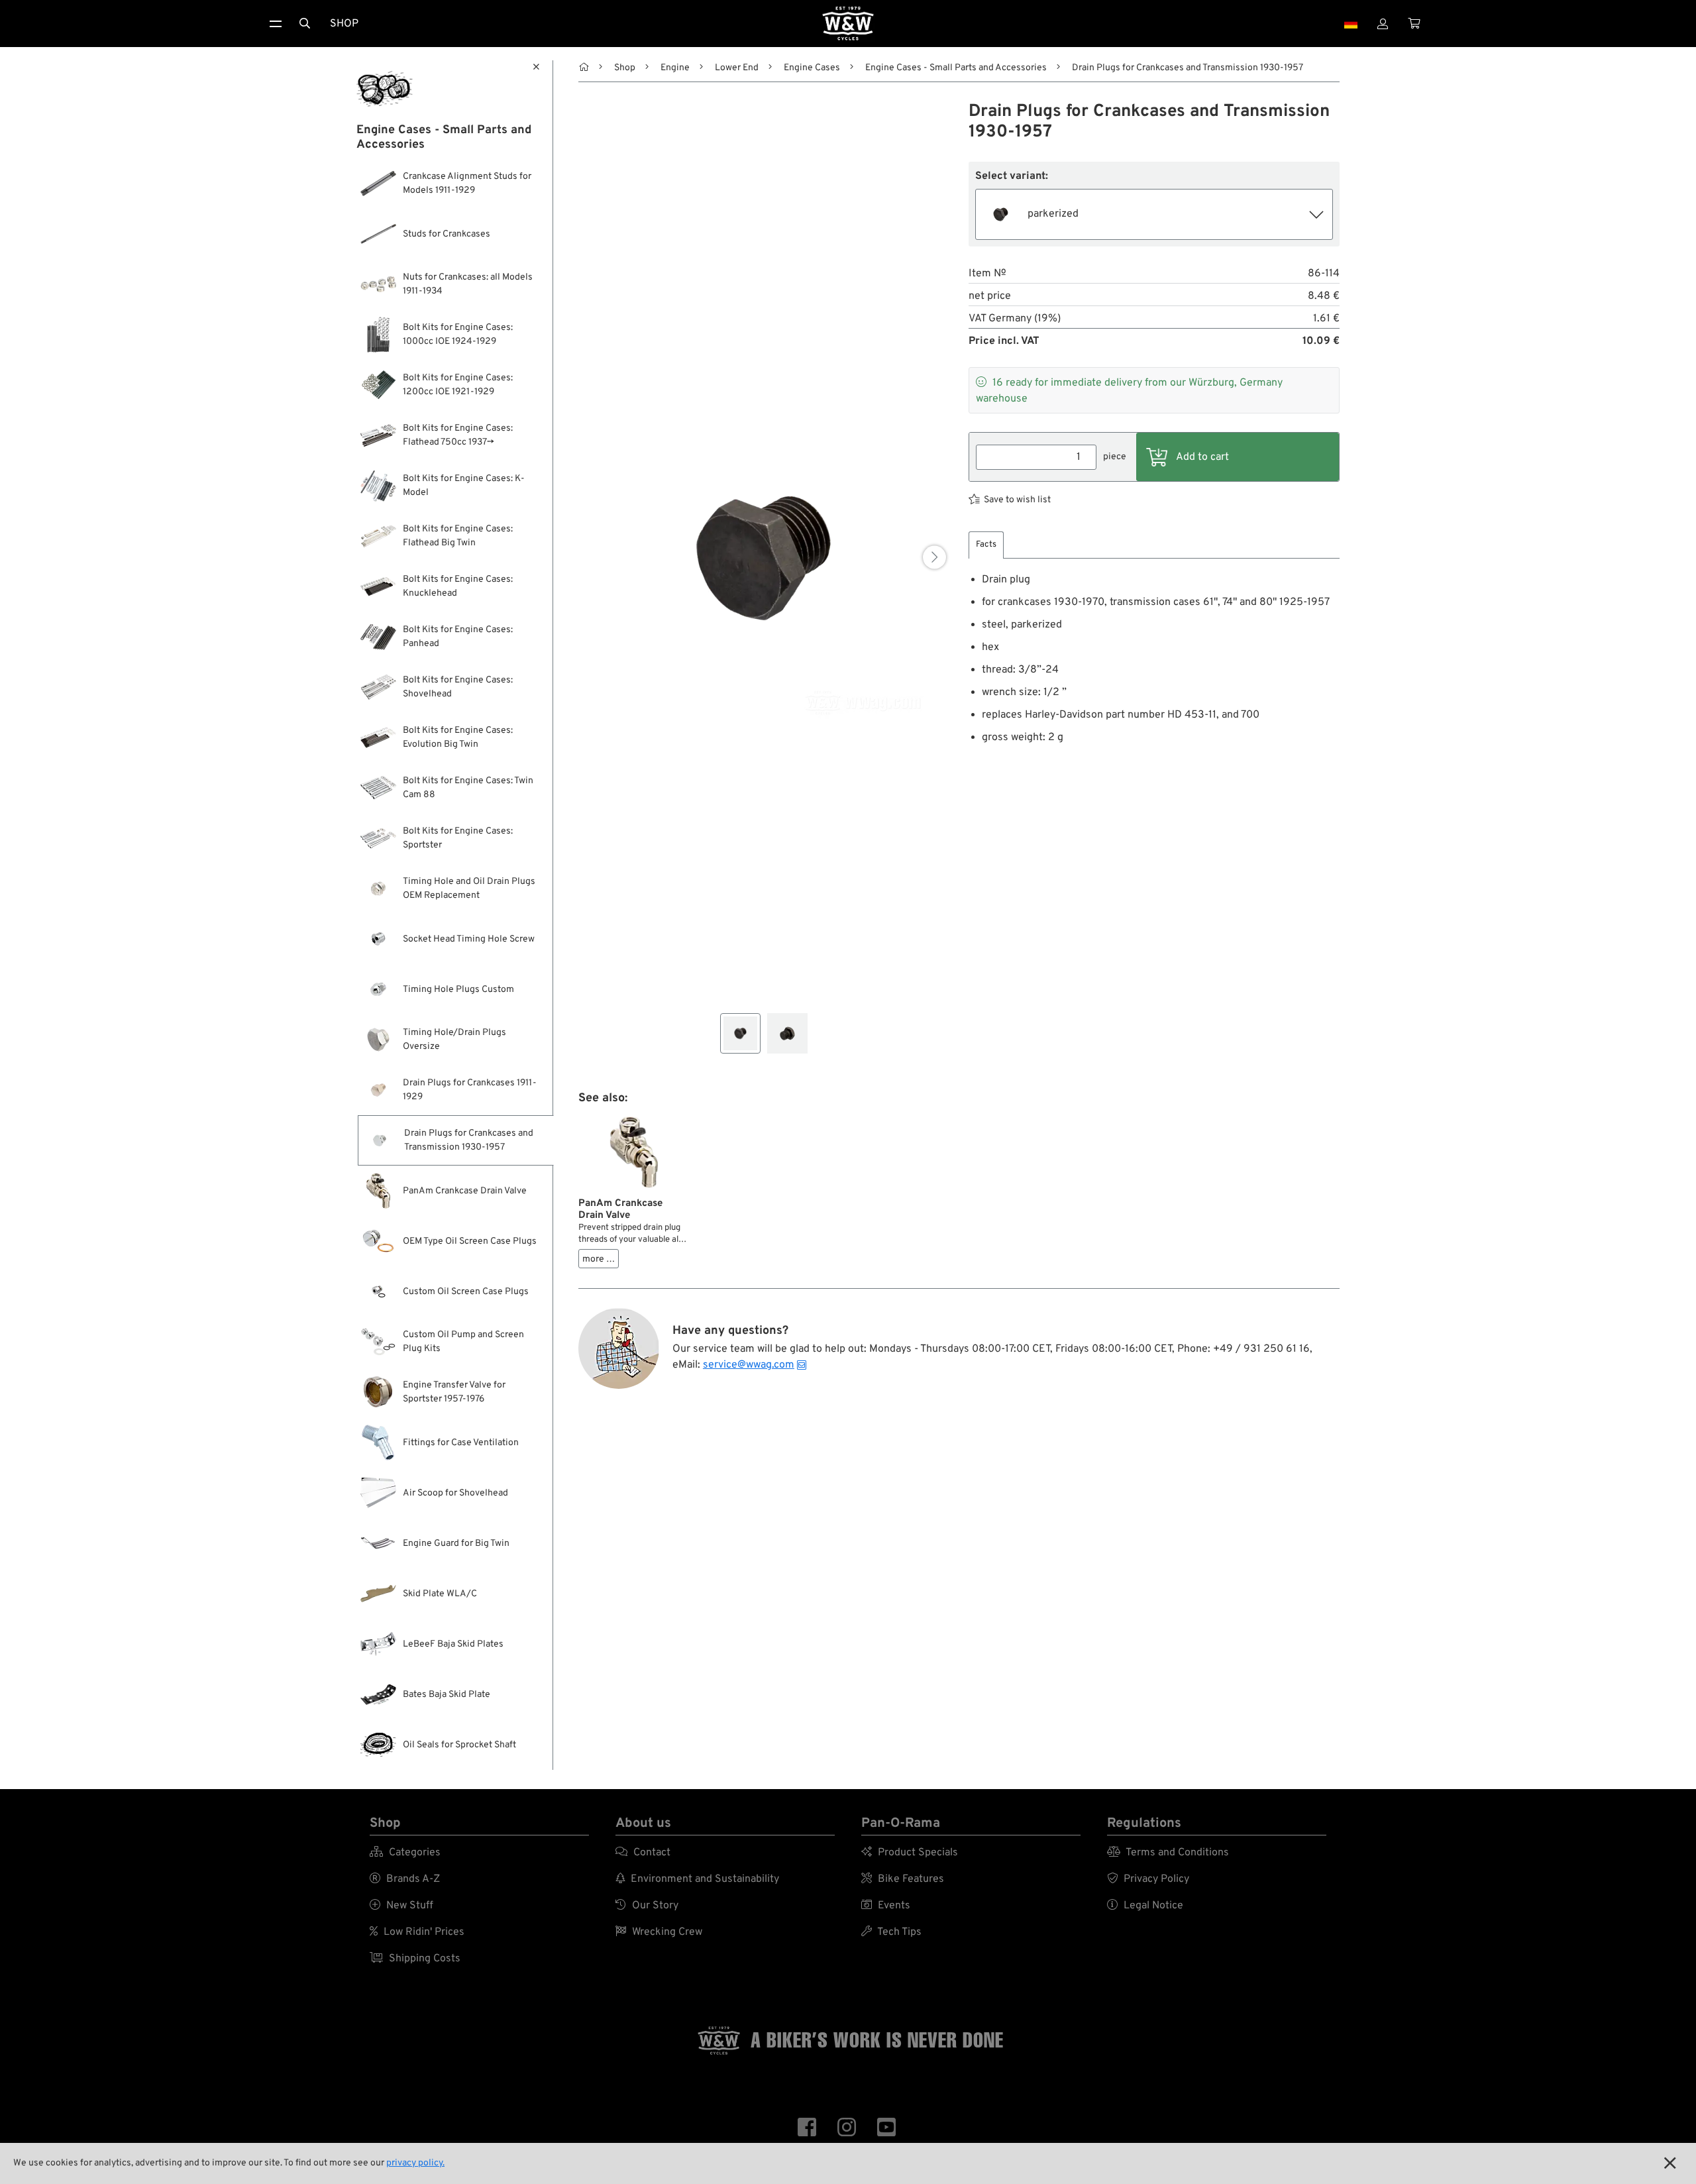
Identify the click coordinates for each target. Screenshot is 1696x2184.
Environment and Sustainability (697, 1879)
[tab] (986, 545)
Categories (405, 1853)
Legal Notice (1145, 1906)
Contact (643, 1853)
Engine (675, 68)
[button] (934, 557)
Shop (344, 24)
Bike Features (903, 1879)
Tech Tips (891, 1932)
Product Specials (910, 1853)
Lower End (737, 68)
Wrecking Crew (659, 1932)
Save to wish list (1017, 500)
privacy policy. (415, 2163)
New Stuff (401, 1906)
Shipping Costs (415, 1959)
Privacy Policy (1148, 1879)
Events (886, 1906)
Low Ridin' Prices (417, 1932)
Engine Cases (812, 68)
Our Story (647, 1906)
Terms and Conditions (1168, 1853)
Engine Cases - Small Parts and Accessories (956, 68)
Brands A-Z (405, 1879)
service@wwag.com (749, 1365)
